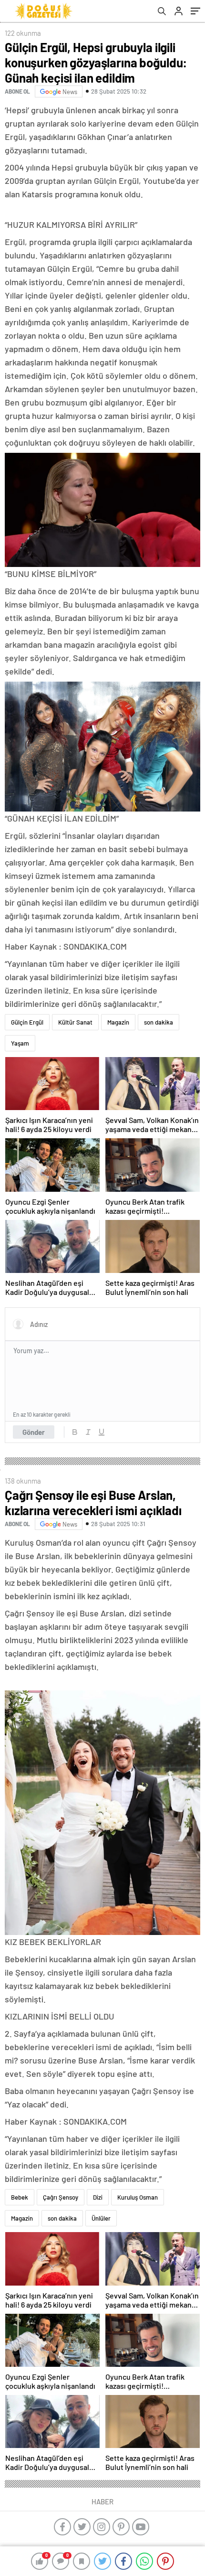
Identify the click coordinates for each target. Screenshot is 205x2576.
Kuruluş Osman (138, 2197)
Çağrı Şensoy (61, 2197)
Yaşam (20, 1043)
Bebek (20, 2197)
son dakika (159, 1022)
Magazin (118, 1022)
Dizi (98, 2197)
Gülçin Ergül (27, 1022)
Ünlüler (101, 2218)
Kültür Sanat (75, 1022)
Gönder (34, 1432)
